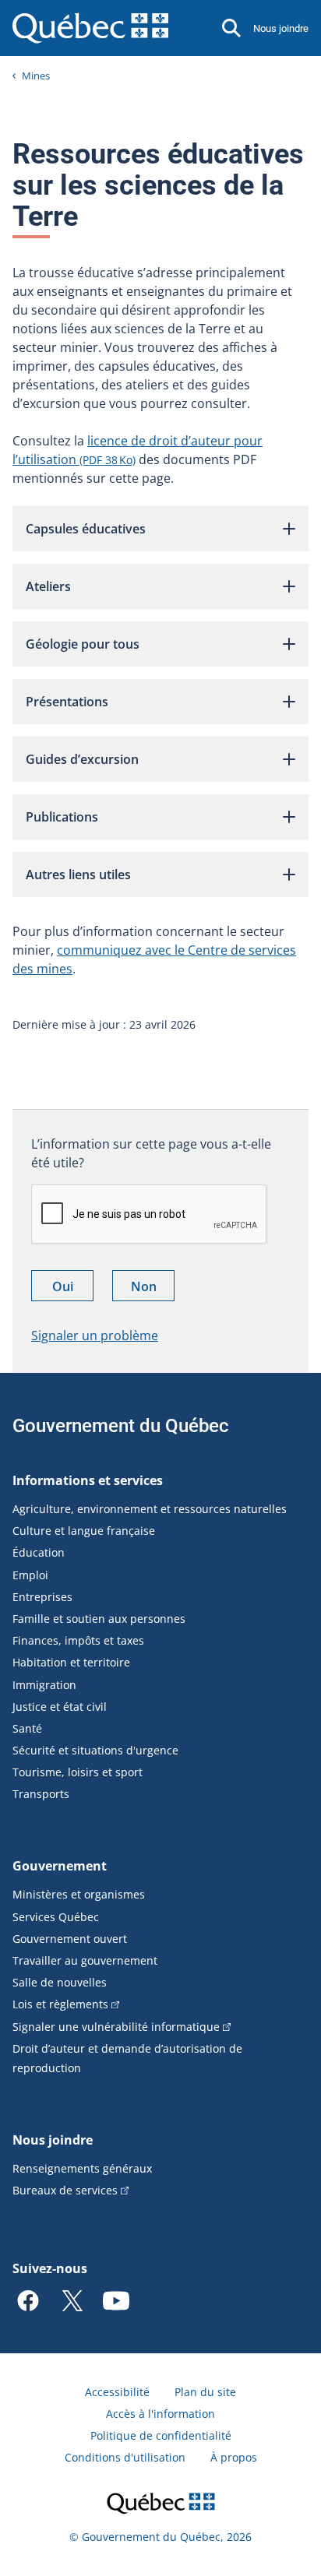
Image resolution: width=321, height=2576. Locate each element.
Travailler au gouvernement (85, 1960)
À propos (234, 2457)
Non (153, 1289)
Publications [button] (62, 817)
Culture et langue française (84, 1531)
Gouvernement (60, 1866)
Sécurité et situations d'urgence (95, 1750)
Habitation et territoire (71, 1662)
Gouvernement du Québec (121, 1426)
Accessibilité (117, 2392)
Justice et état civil (60, 1707)
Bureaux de (65, 2190)
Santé (27, 1728)
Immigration (44, 1685)
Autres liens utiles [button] (78, 875)
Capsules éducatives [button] (86, 529)
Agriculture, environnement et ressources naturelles (150, 1509)
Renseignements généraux (82, 2168)
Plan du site (205, 2392)
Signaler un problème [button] (95, 1336)
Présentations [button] (67, 702)
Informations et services (88, 1480)
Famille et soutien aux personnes (99, 1619)
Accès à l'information (160, 2414)
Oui (73, 1289)
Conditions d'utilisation (125, 2457)
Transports (41, 1794)
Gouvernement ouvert (70, 1939)
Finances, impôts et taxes (78, 1640)
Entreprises (42, 1597)
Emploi (30, 1575)
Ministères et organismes (79, 1894)
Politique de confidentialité (161, 2435)
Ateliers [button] (48, 586)
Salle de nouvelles (60, 1982)
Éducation (39, 1552)
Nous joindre (281, 28)
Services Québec (56, 1917)
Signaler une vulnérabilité (116, 2027)
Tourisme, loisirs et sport (78, 1772)
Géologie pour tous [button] (83, 644)
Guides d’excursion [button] (82, 759)
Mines (36, 76)
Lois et (60, 2004)
